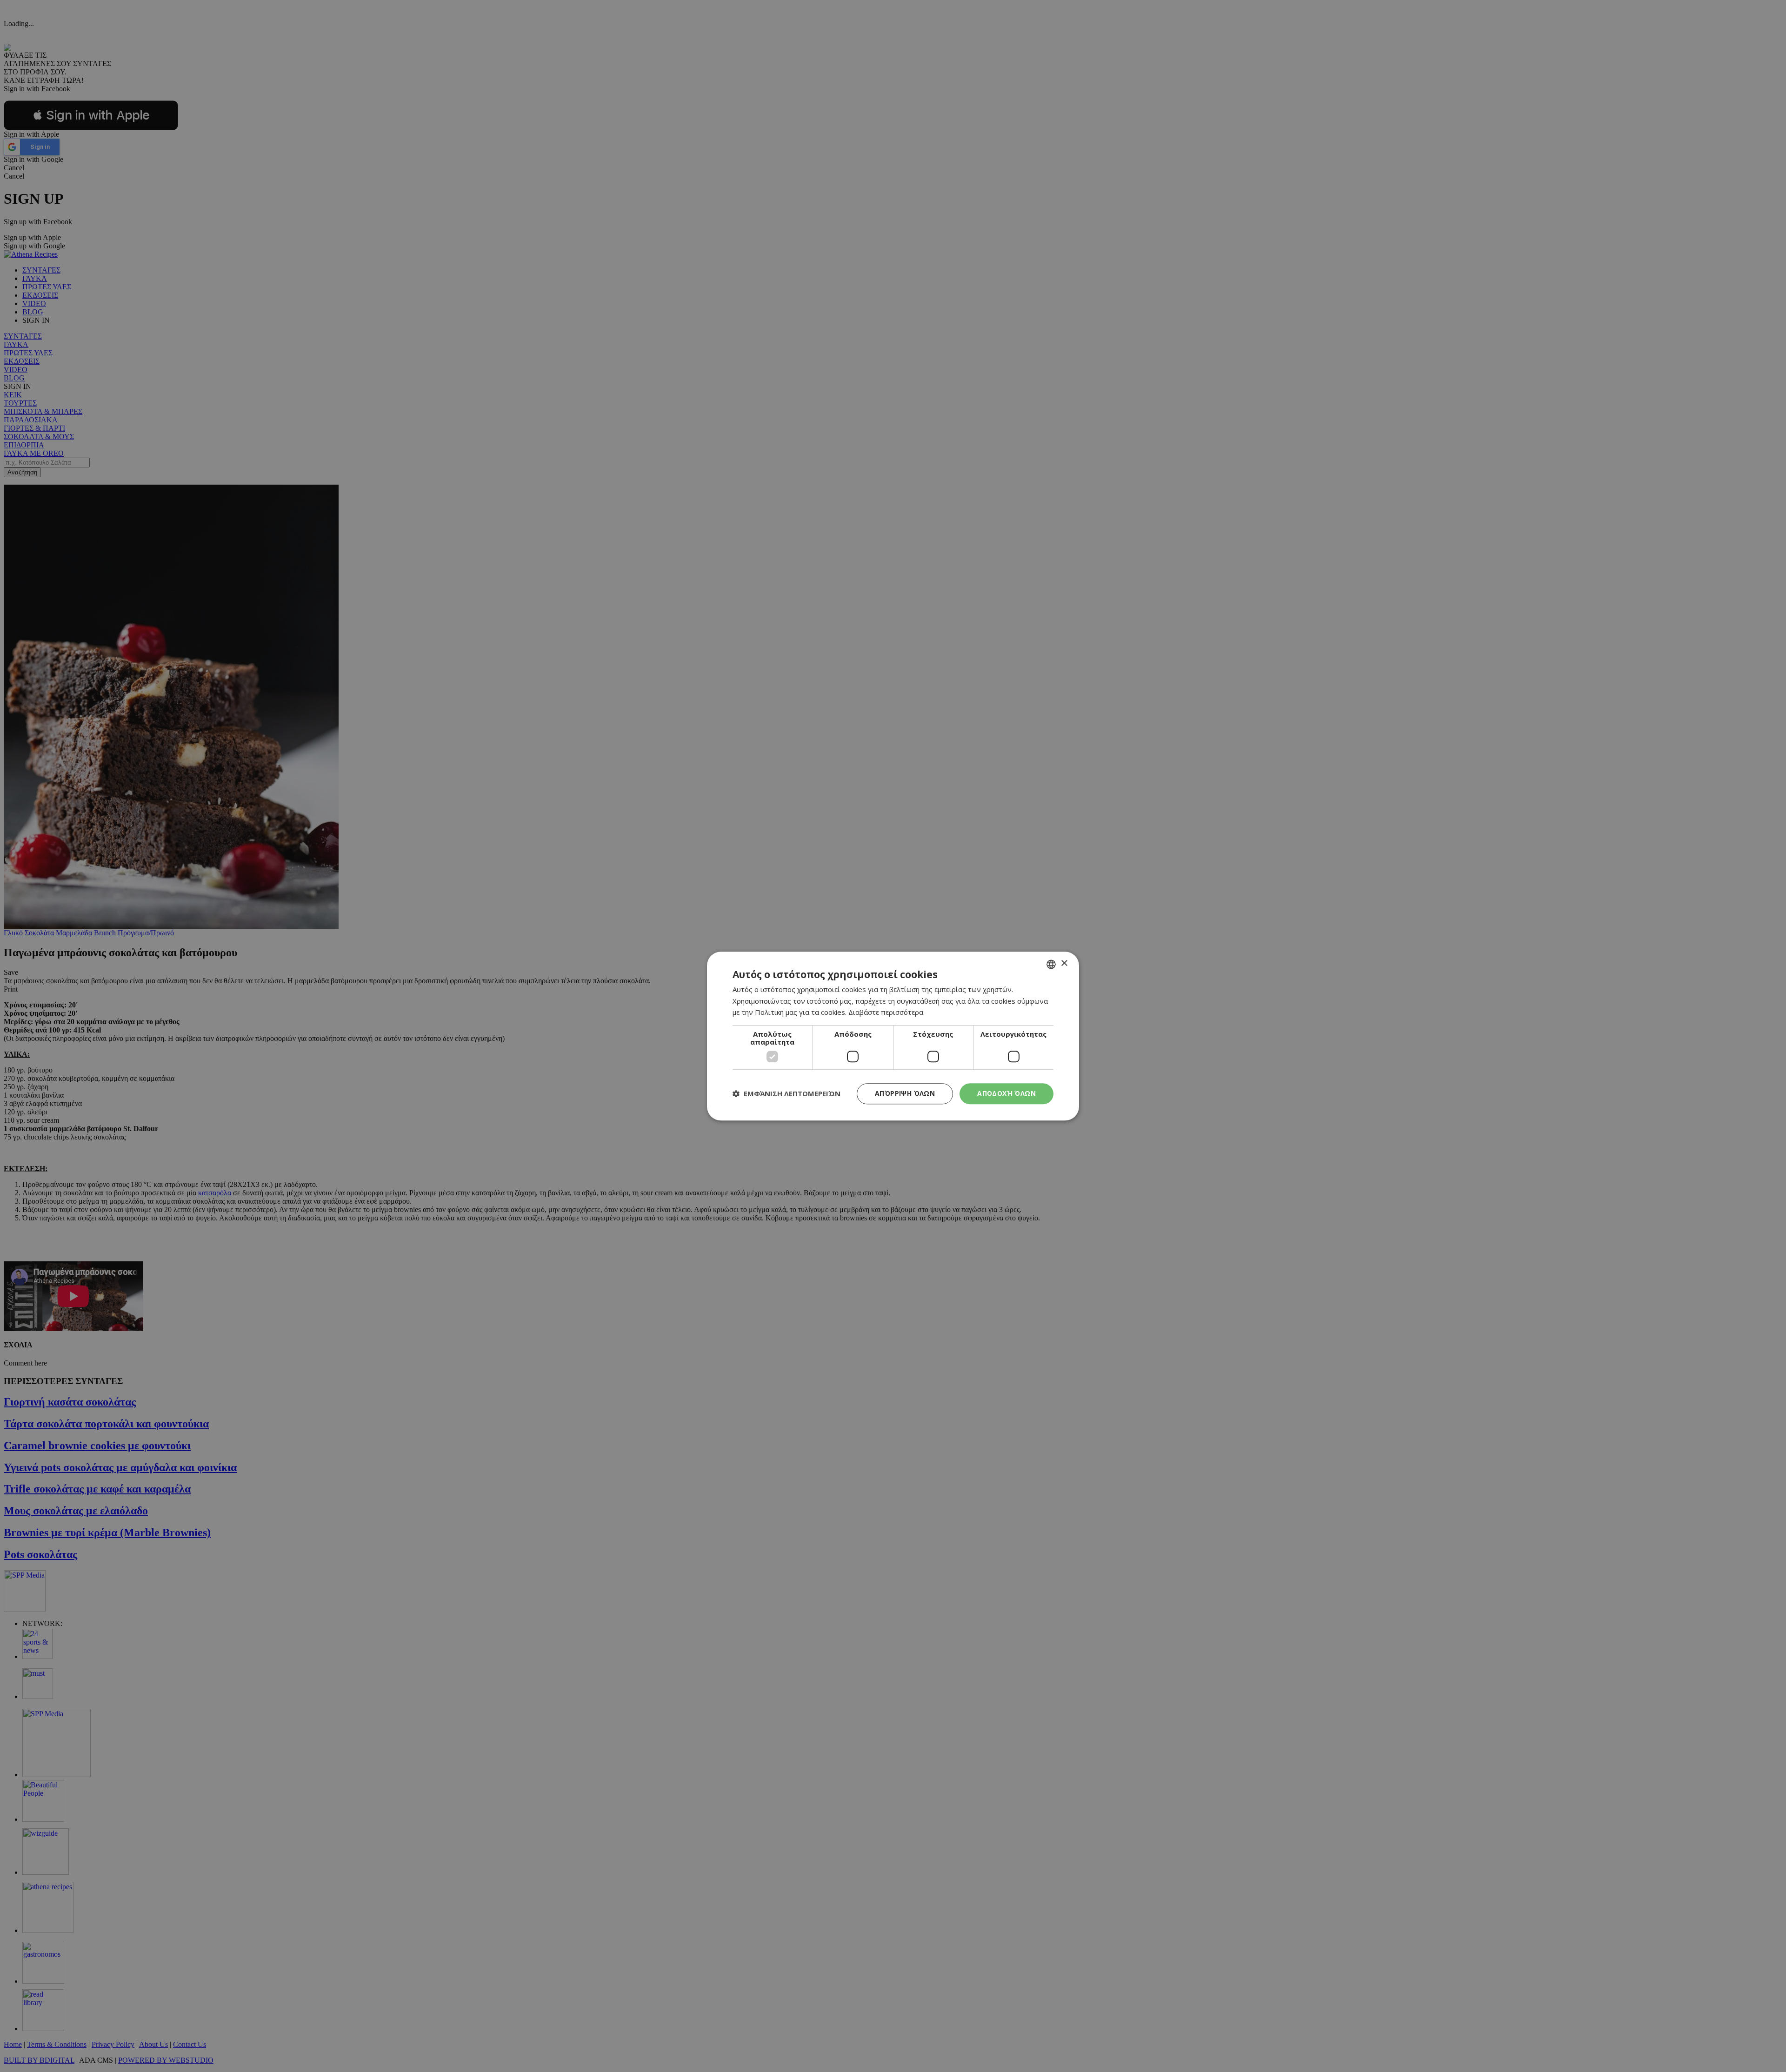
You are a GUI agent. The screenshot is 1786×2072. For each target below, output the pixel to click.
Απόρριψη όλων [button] (905, 1093)
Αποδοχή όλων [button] (1006, 1093)
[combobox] (1051, 964)
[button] (786, 1094)
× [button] (1064, 963)
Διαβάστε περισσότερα (886, 1013)
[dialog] (893, 1036)
